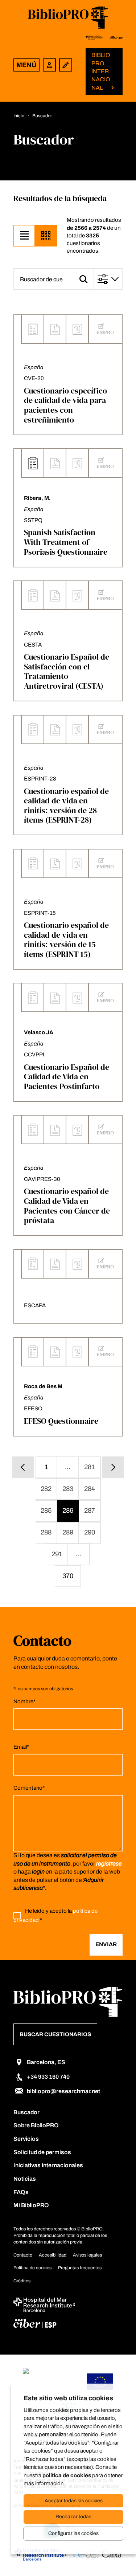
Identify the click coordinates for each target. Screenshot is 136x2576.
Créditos (22, 2281)
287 (90, 1511)
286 (68, 1511)
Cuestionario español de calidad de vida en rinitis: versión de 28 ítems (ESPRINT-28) (66, 806)
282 (46, 1489)
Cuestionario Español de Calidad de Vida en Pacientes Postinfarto (67, 1077)
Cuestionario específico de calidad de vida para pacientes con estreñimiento (65, 405)
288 (46, 1532)
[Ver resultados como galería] (46, 236)
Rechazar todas (73, 2517)
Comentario (29, 1788)
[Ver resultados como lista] (24, 236)
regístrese (109, 1864)
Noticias (25, 2179)
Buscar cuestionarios (55, 2034)
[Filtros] (109, 279)
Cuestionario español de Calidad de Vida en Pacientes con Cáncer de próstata (67, 1206)
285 (46, 1511)
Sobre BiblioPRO (36, 2125)
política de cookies (67, 2475)
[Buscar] (84, 279)
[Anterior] (23, 1467)
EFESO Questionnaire (61, 1421)
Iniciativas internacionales (48, 2165)
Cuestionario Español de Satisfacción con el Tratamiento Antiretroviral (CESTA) (67, 671)
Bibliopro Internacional (101, 71)
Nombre (24, 1701)
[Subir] (118, 2557)
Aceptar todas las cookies (74, 2501)
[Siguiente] (113, 1467)
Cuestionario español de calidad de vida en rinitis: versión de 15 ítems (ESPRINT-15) (66, 939)
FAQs (21, 2192)
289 (68, 1532)
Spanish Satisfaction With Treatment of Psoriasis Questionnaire (66, 542)
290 (90, 1532)
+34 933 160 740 (48, 2077)
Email (21, 1747)
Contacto (23, 2255)
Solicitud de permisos (42, 2152)
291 (57, 1554)
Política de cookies (32, 2268)
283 (68, 1489)
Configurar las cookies (73, 2533)
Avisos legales (87, 2255)
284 (90, 1489)
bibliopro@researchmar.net (63, 2091)
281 (90, 1467)
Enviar (106, 1944)
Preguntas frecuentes (80, 2268)
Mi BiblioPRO (31, 2205)
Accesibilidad (53, 2255)
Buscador (26, 2112)
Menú (26, 65)
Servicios (26, 2139)
